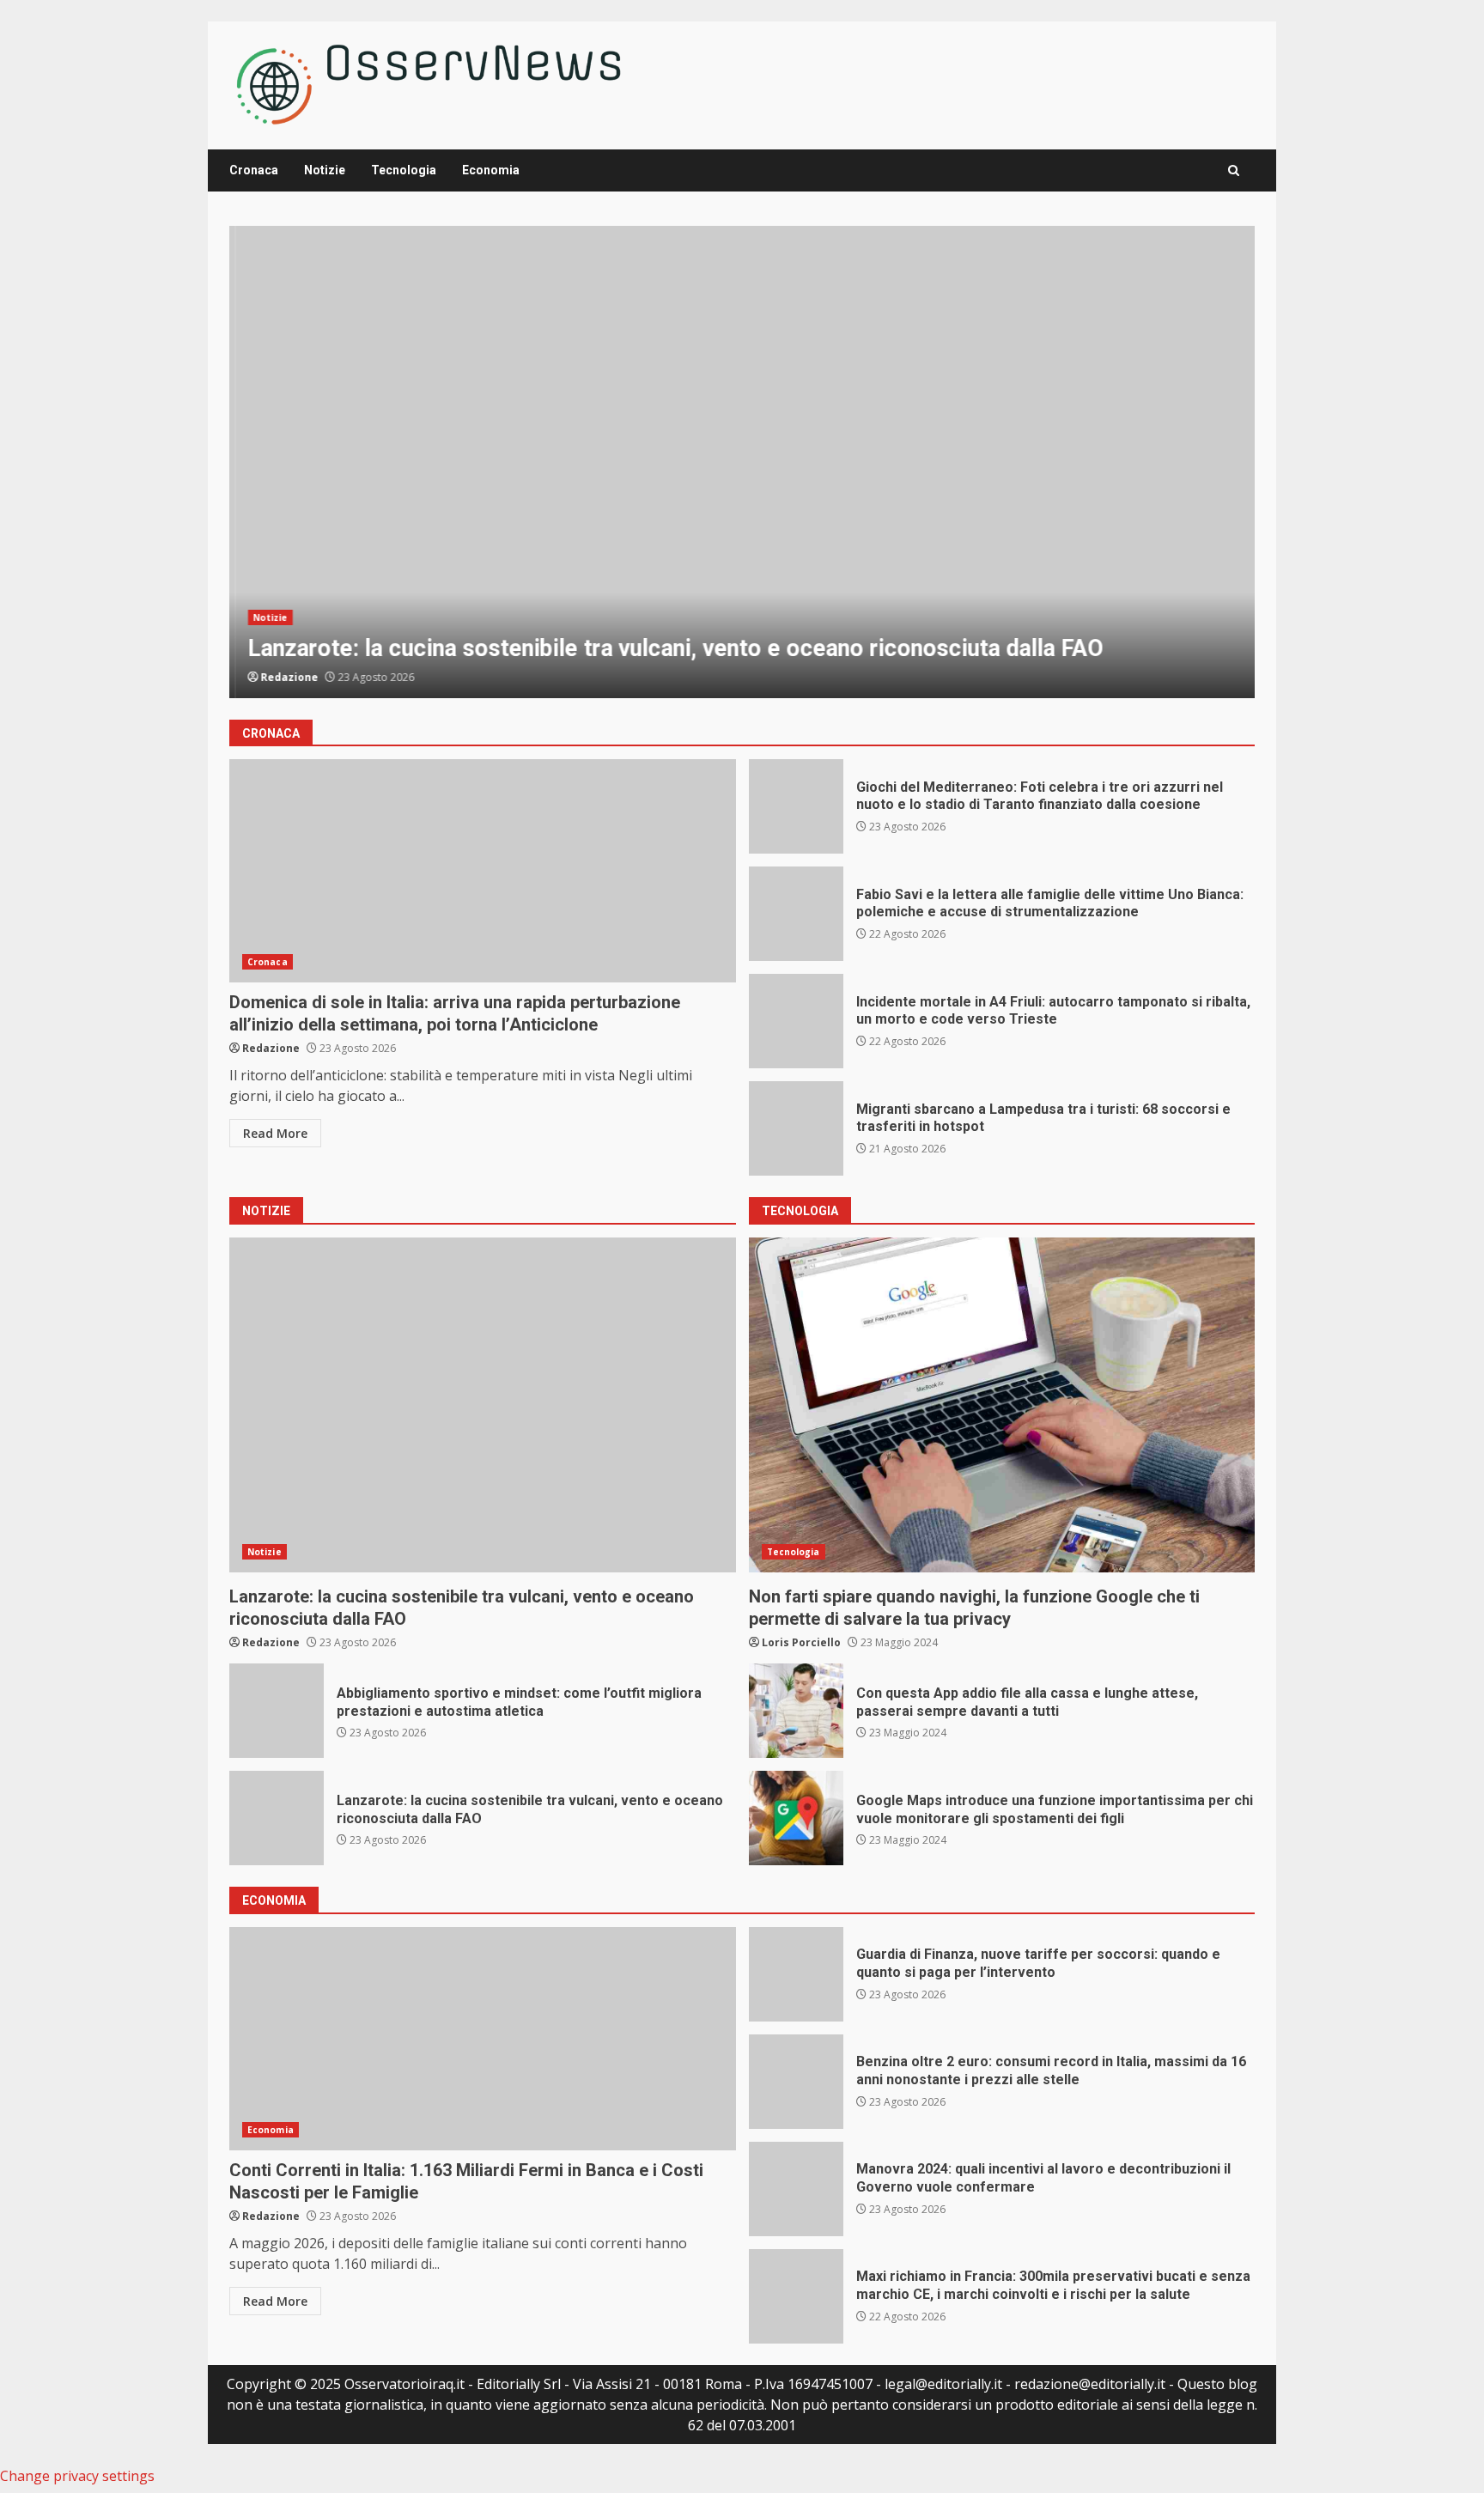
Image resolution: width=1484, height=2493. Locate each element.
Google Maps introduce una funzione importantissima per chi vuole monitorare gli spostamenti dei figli (796, 1818)
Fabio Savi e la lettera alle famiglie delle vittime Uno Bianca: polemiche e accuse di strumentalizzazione (796, 914)
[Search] (1234, 170)
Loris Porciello (801, 1642)
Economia (491, 170)
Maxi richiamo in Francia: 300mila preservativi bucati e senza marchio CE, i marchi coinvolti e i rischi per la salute (796, 2296)
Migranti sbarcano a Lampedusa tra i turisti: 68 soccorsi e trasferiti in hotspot (796, 1128)
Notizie (325, 170)
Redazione (284, 677)
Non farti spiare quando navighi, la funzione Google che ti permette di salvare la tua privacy (1002, 1405)
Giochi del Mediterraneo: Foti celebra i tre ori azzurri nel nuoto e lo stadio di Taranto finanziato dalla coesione (796, 806)
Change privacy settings (77, 2476)
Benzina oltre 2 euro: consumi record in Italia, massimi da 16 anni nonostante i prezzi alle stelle (796, 2082)
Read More (275, 1133)
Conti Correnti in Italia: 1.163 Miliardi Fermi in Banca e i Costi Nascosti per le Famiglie (483, 2039)
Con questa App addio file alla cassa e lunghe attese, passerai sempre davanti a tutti (796, 1711)
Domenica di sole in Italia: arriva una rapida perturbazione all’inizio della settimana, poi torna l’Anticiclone (483, 871)
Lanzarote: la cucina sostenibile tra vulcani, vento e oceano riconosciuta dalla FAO (742, 462)
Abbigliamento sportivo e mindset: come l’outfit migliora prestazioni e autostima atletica (277, 1711)
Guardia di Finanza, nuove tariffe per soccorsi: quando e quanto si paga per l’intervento (796, 1974)
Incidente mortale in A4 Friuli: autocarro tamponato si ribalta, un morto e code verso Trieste (796, 1021)
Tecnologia (404, 170)
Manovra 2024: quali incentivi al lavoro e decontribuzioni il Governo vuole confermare (796, 2189)
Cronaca (254, 170)
